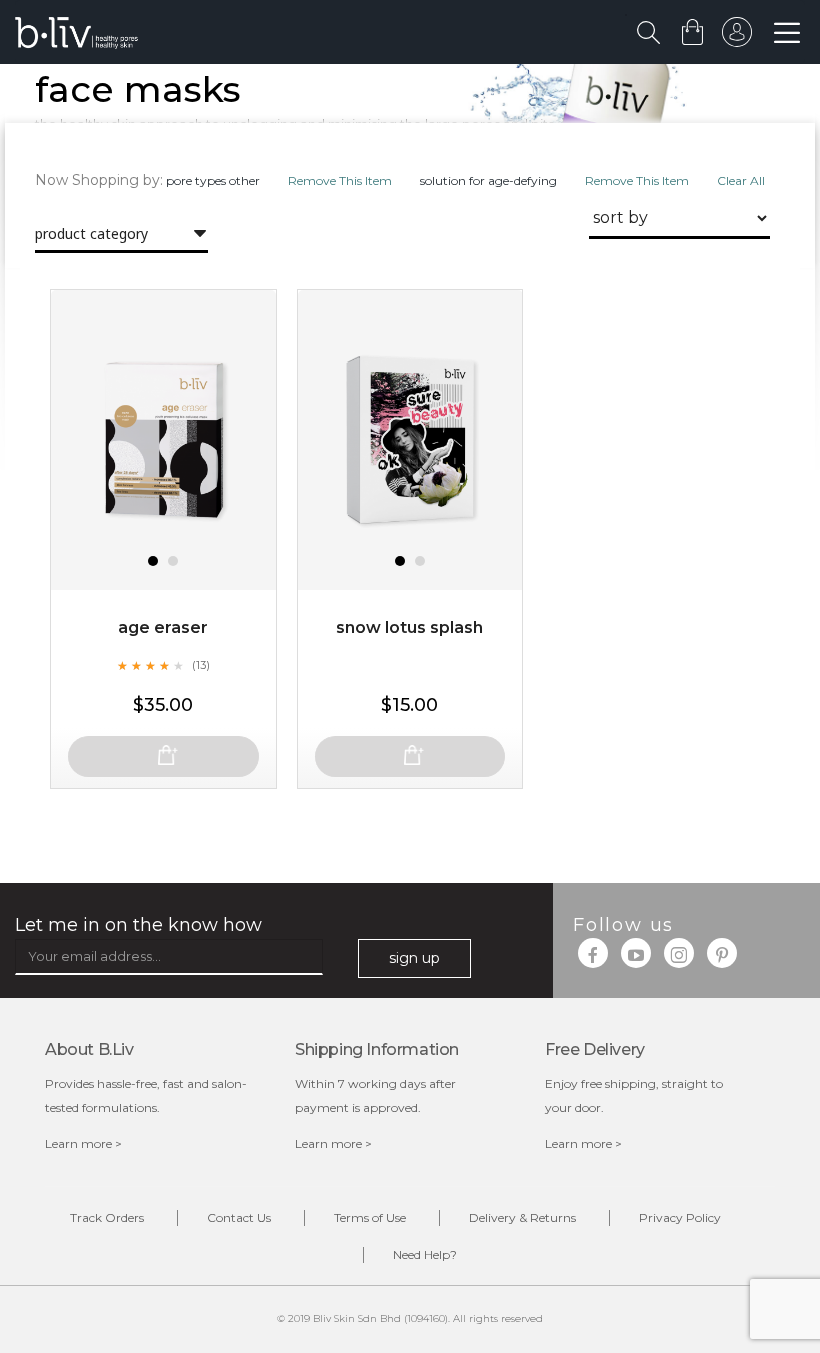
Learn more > (83, 1143)
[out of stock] (163, 756)
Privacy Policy (680, 1217)
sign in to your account (737, 37)
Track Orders (107, 1217)
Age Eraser (163, 627)
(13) (201, 665)
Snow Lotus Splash (409, 627)
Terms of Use (370, 1217)
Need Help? (425, 1254)
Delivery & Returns (522, 1217)
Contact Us (239, 1217)
